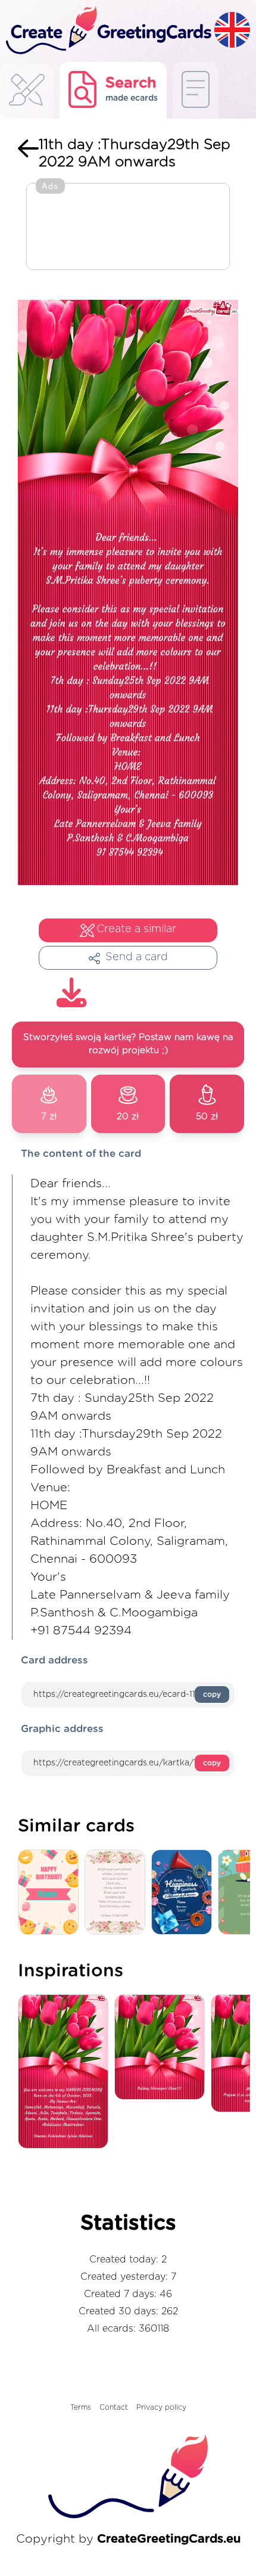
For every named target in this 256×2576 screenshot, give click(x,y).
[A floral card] (118, 1893)
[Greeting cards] (27, 93)
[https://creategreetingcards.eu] (107, 31)
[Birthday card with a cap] (185, 1893)
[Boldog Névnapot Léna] (163, 2048)
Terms (81, 2407)
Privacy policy (161, 2407)
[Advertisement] (128, 228)
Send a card (137, 957)
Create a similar (136, 929)
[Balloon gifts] (51, 1893)
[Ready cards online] (196, 90)
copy (212, 1694)
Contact (114, 2407)
